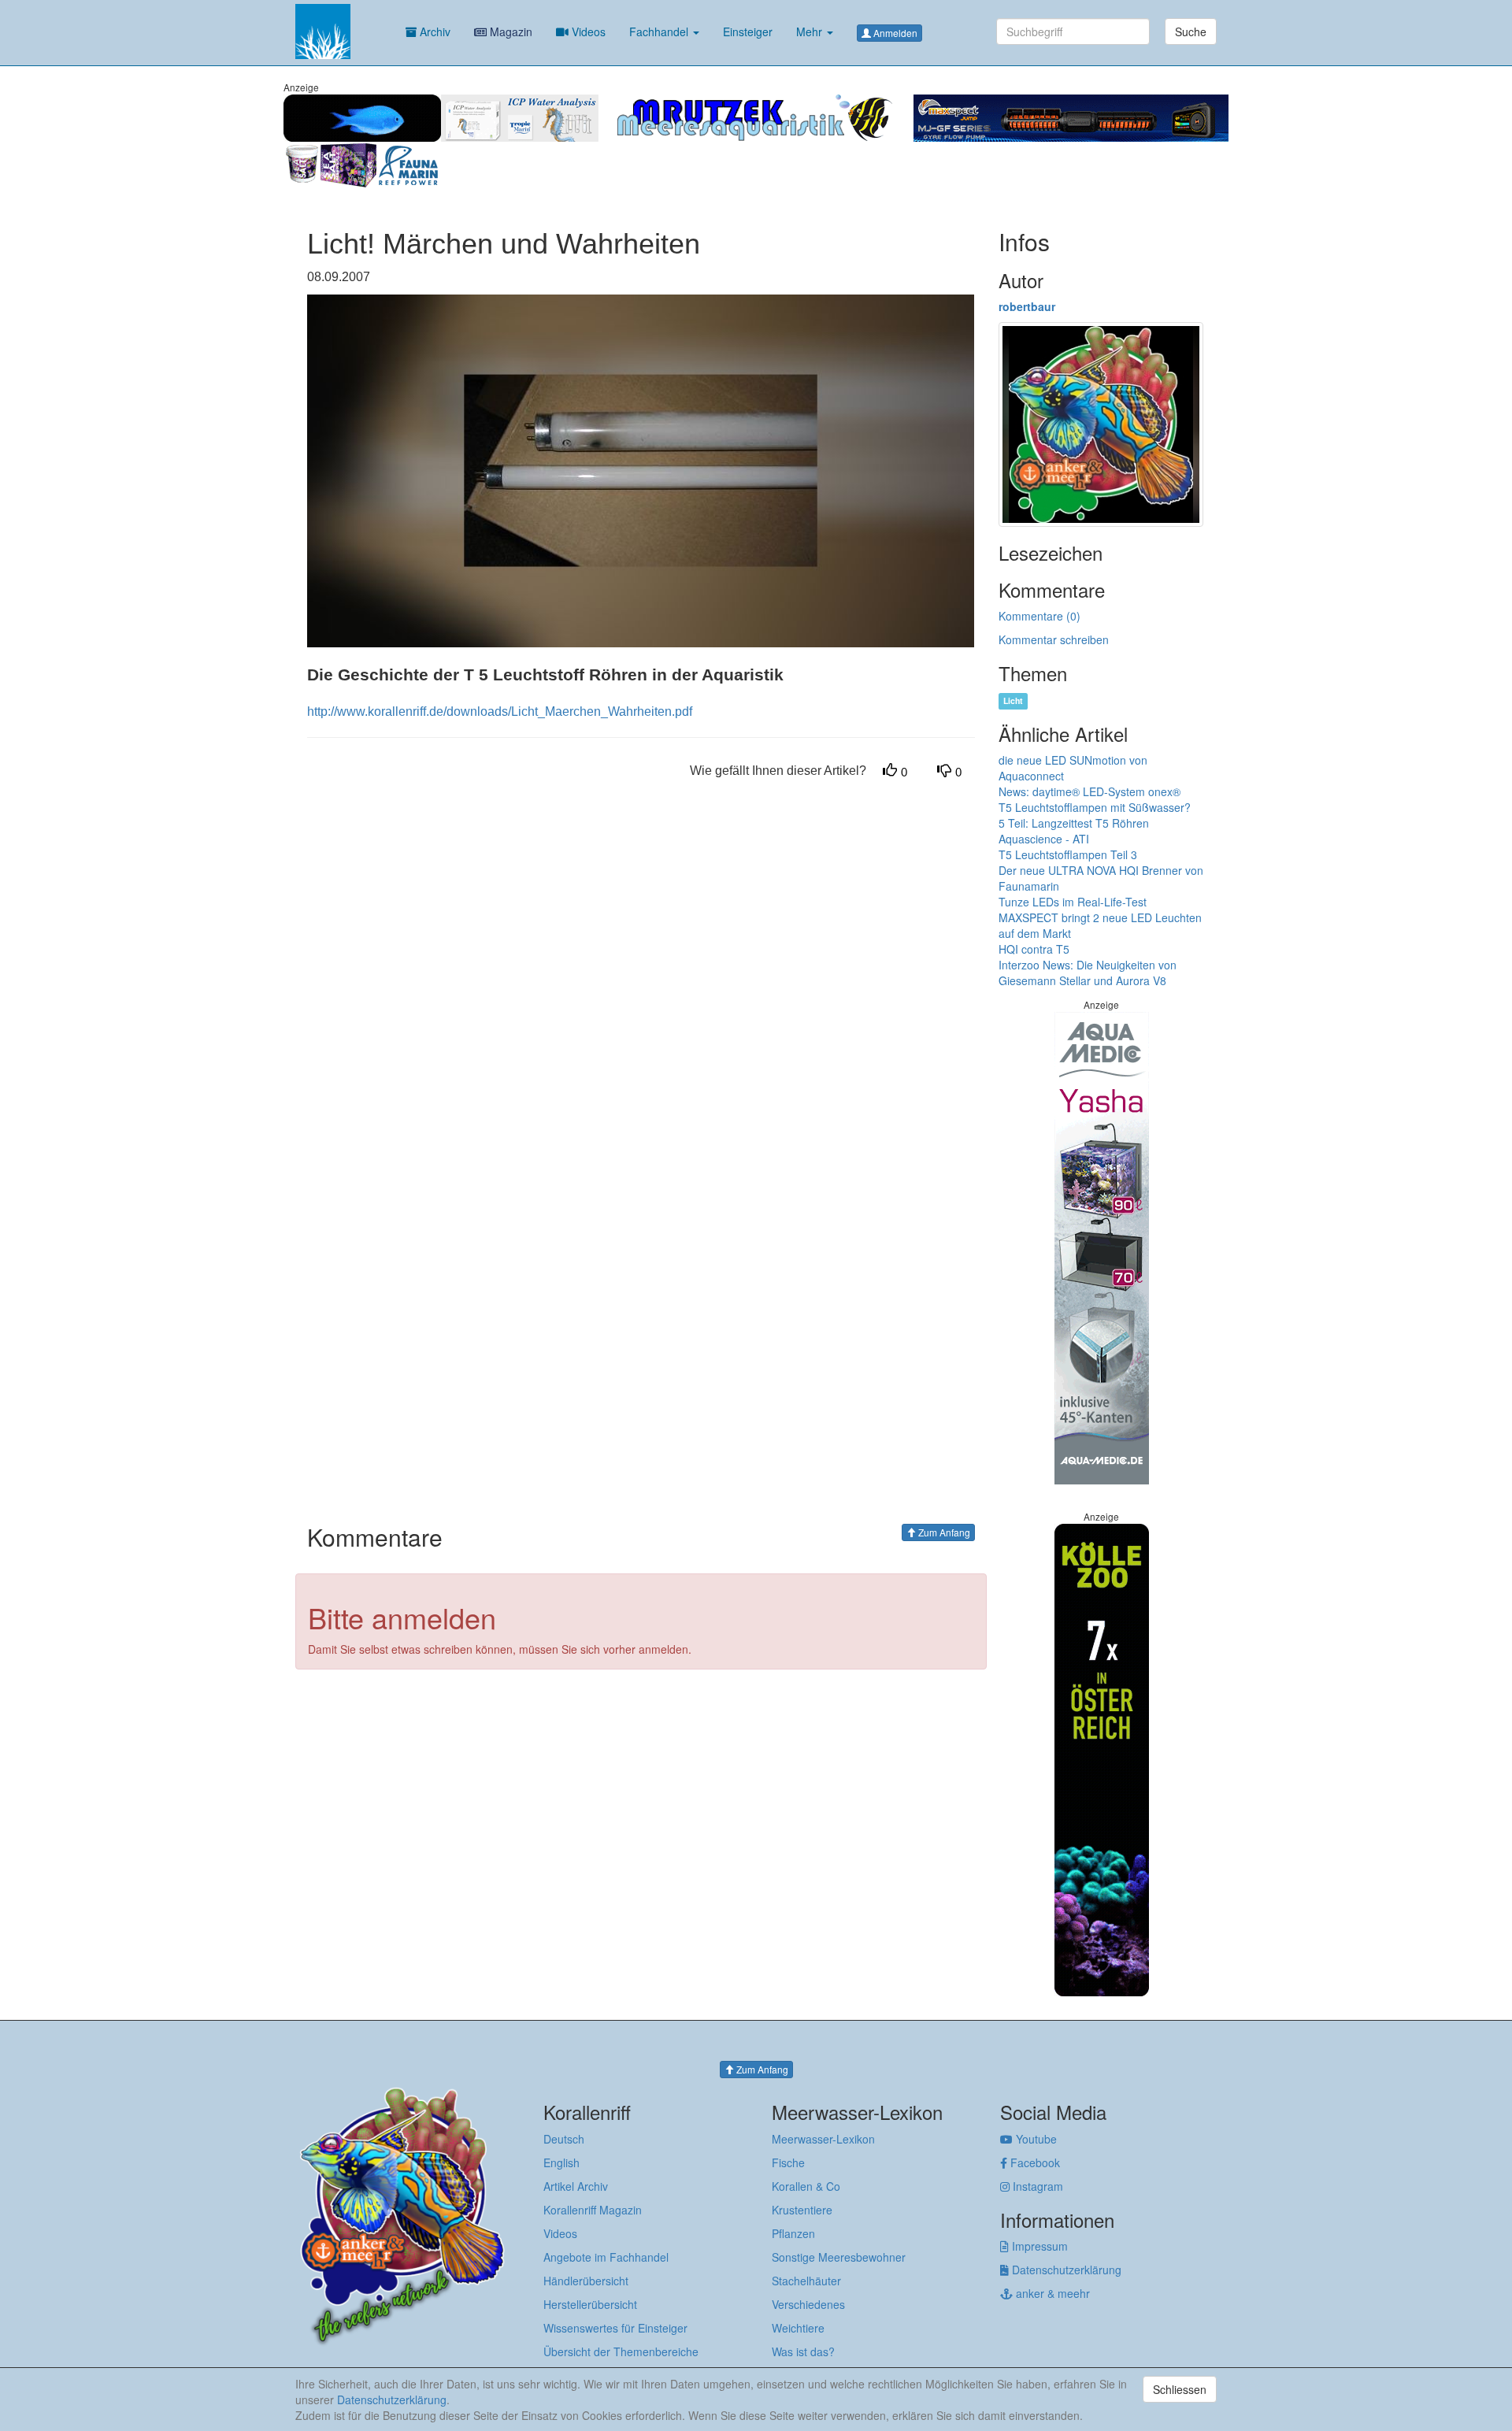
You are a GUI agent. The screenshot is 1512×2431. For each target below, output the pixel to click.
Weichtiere (798, 2328)
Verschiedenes (808, 2304)
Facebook (1034, 2162)
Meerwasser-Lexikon (823, 2139)
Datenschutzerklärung (1065, 2270)
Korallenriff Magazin (593, 2210)
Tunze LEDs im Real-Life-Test (1073, 902)
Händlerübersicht (586, 2281)
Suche (1191, 31)
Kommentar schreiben (1054, 639)
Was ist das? (803, 2351)
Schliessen (1180, 2389)
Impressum (1038, 2246)
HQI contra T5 (1034, 949)
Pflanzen (793, 2233)
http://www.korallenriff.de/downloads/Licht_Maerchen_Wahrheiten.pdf (500, 712)
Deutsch (564, 2139)
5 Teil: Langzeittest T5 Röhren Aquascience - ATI (1074, 831)
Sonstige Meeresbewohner (839, 2257)
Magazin (510, 31)
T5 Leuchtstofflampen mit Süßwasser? (1095, 807)
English (561, 2162)
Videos (587, 31)
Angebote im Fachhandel (606, 2257)
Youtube (1035, 2139)
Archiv (434, 31)
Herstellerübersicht (590, 2304)
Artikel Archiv (576, 2186)
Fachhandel (660, 31)
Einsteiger (748, 31)
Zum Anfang (943, 1532)
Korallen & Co (806, 2186)
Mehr (811, 31)
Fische (788, 2162)
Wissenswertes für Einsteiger (615, 2328)
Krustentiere (802, 2210)
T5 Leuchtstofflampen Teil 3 (1068, 854)
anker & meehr (1051, 2293)
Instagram (1036, 2186)
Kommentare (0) (1039, 616)
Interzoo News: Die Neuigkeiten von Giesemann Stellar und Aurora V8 (1088, 973)
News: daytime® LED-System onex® (1090, 791)
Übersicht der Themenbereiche (621, 2351)
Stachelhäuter (806, 2281)
